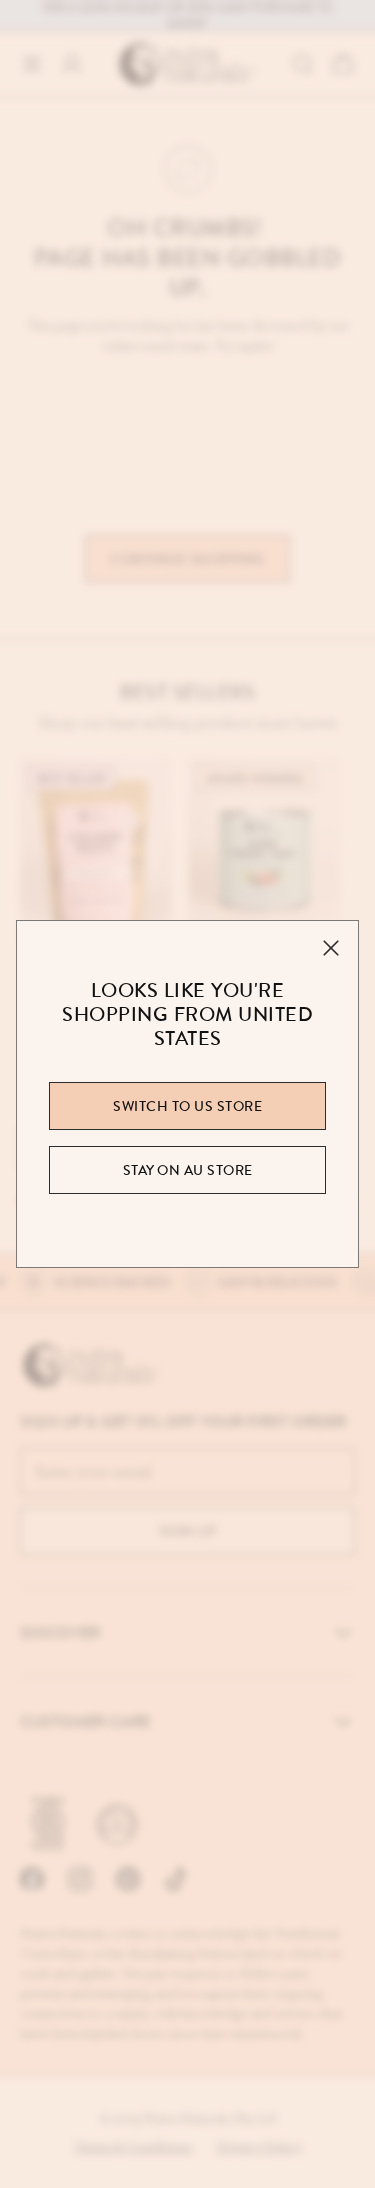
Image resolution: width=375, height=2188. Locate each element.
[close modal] (331, 948)
